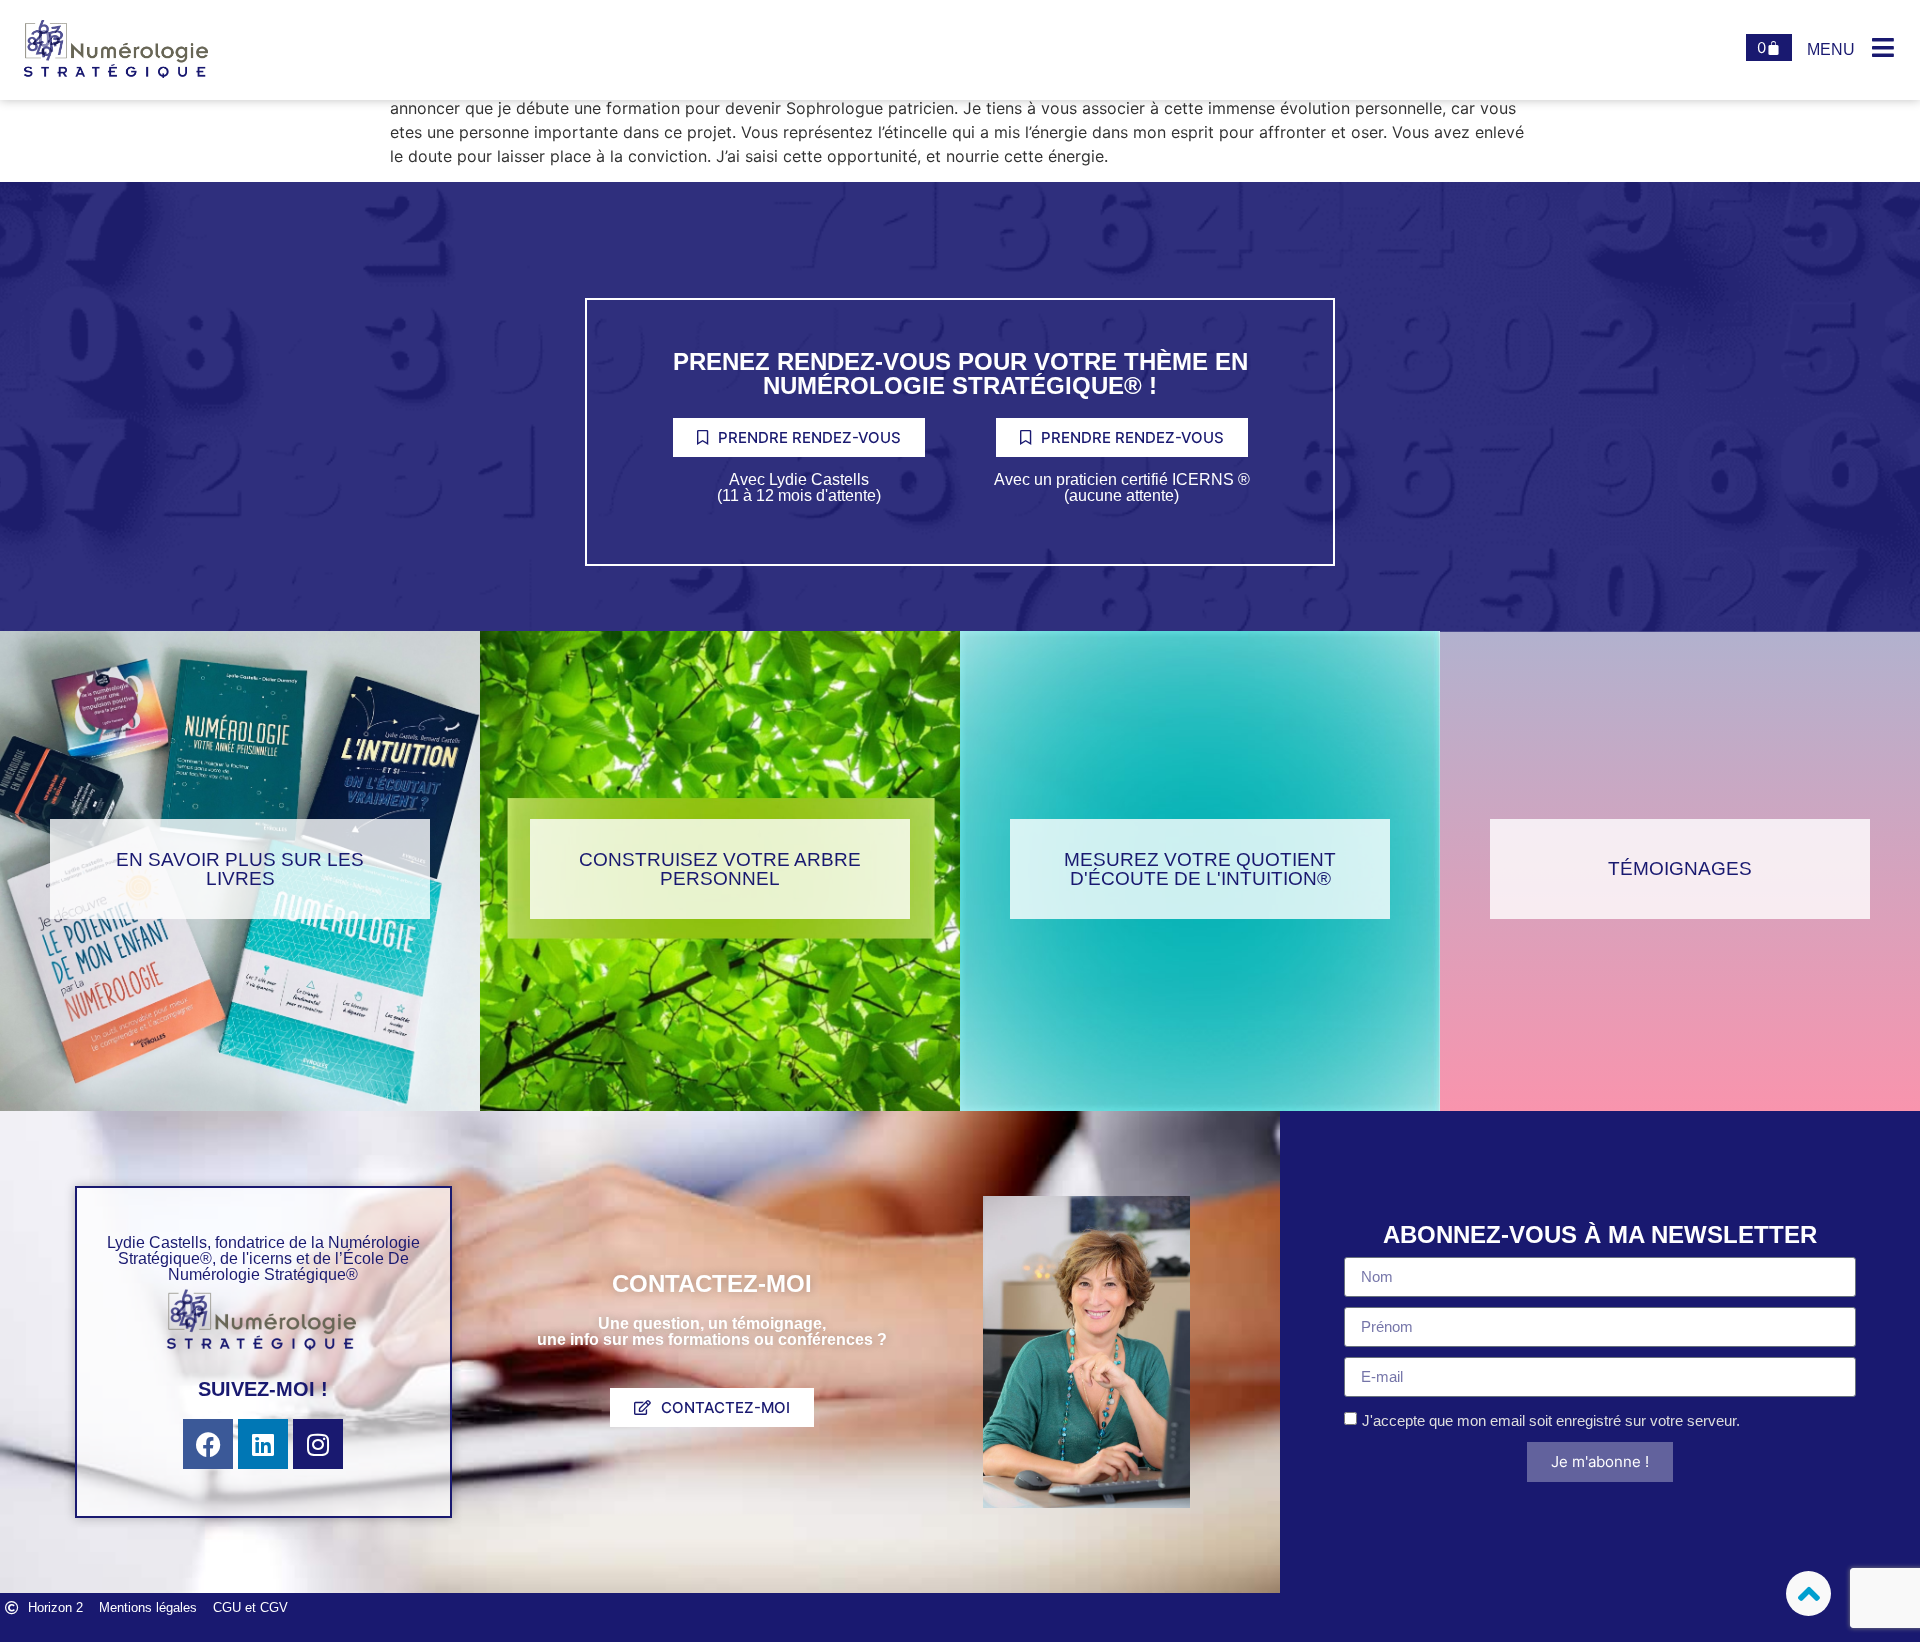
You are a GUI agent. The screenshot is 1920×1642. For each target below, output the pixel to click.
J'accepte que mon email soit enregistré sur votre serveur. (1551, 1420)
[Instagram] (318, 1444)
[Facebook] (208, 1444)
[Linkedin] (263, 1444)
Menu (1831, 49)
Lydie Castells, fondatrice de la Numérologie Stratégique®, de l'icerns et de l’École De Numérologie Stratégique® (263, 1258)
